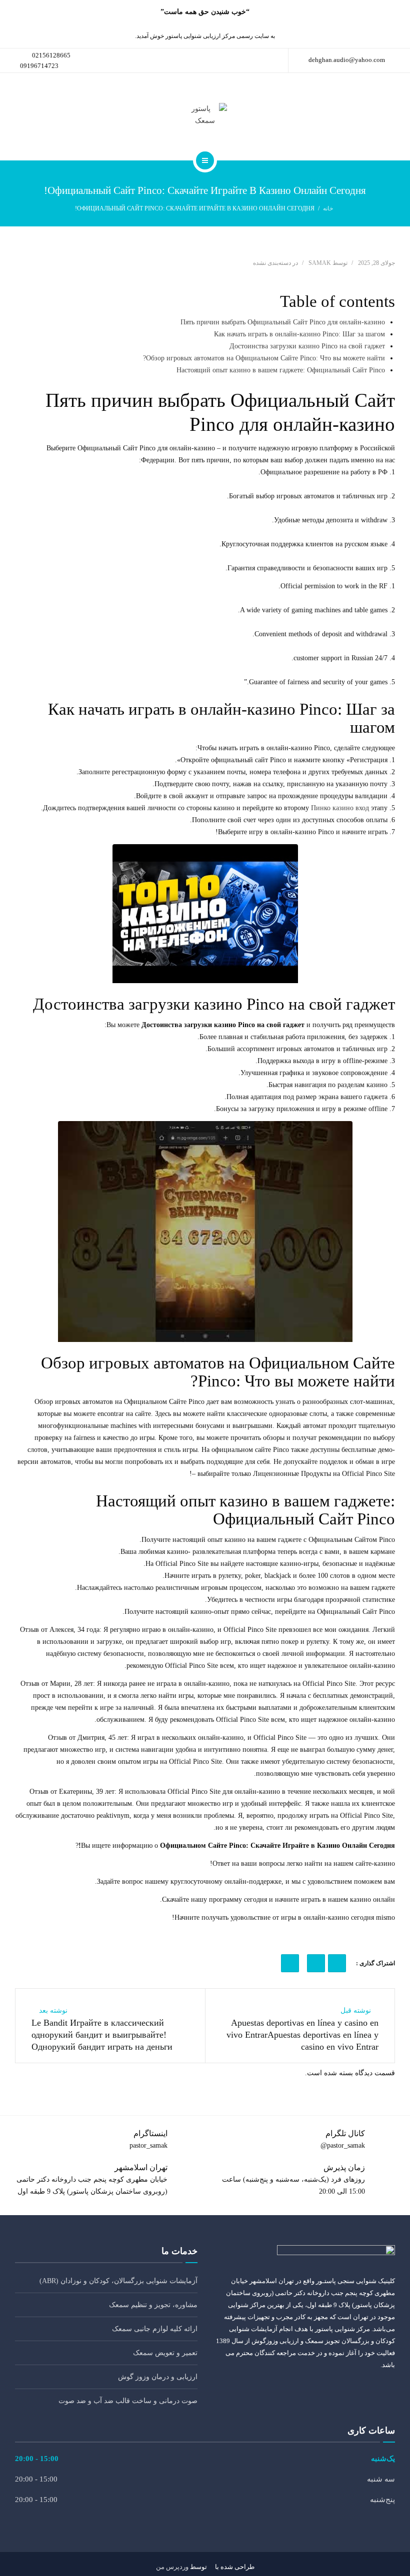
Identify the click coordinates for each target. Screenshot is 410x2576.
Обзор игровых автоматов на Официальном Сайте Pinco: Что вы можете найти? (264, 358)
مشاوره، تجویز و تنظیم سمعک (153, 2305)
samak (320, 263)
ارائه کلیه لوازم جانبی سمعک (155, 2329)
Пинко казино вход (340, 808)
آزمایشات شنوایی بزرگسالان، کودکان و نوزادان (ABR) (118, 2281)
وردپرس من (172, 2567)
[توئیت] (290, 1963)
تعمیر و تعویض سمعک (165, 2353)
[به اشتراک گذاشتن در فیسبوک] (337, 1963)
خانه (328, 208)
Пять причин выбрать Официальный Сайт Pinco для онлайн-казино (283, 322)
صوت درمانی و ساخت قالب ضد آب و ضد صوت (128, 2401)
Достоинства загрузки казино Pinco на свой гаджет (307, 346)
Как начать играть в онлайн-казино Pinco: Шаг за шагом (299, 334)
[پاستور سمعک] (205, 115)
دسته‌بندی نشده (272, 263)
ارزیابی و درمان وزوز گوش (158, 2377)
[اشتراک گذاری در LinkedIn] (316, 1963)
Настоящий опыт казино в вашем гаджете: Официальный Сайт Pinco (281, 370)
